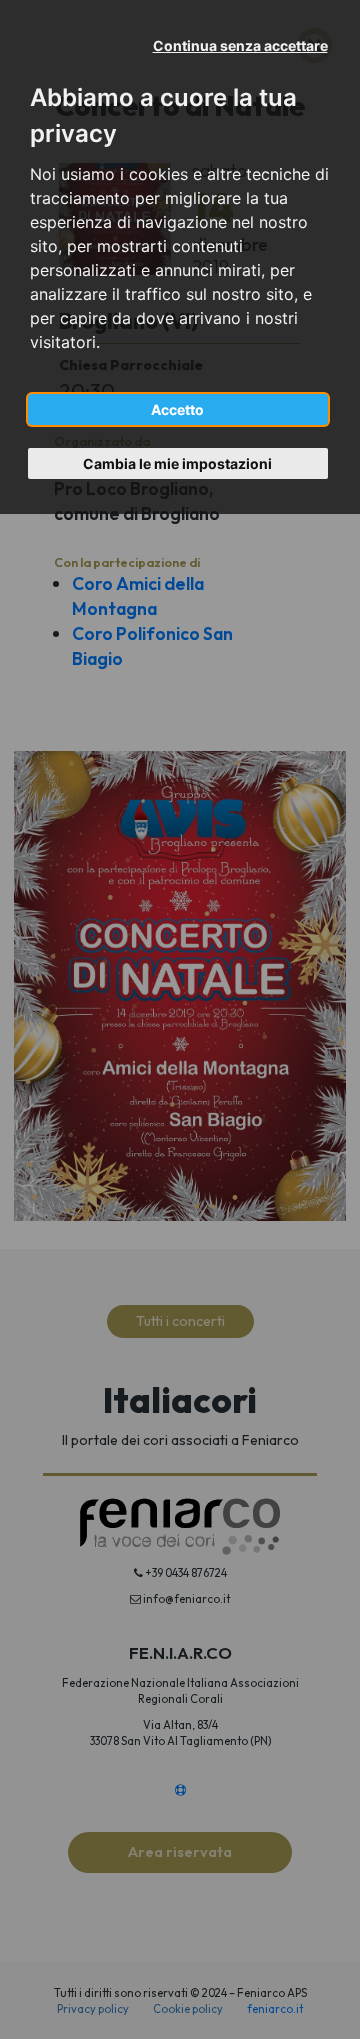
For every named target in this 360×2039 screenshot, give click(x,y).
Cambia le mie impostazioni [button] (177, 463)
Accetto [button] (177, 409)
